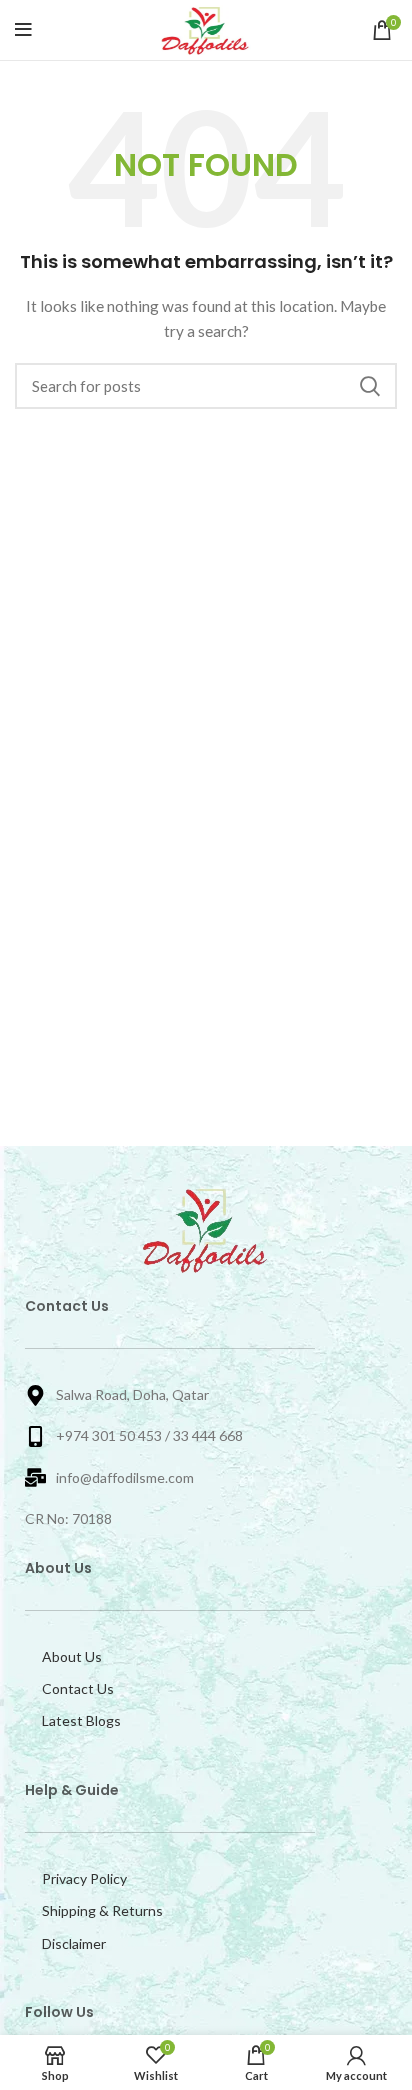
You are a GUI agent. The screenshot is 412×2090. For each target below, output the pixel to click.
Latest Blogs (81, 1720)
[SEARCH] (370, 386)
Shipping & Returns (102, 1910)
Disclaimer (74, 1943)
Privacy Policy (84, 1878)
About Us (72, 1656)
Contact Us (78, 1688)
